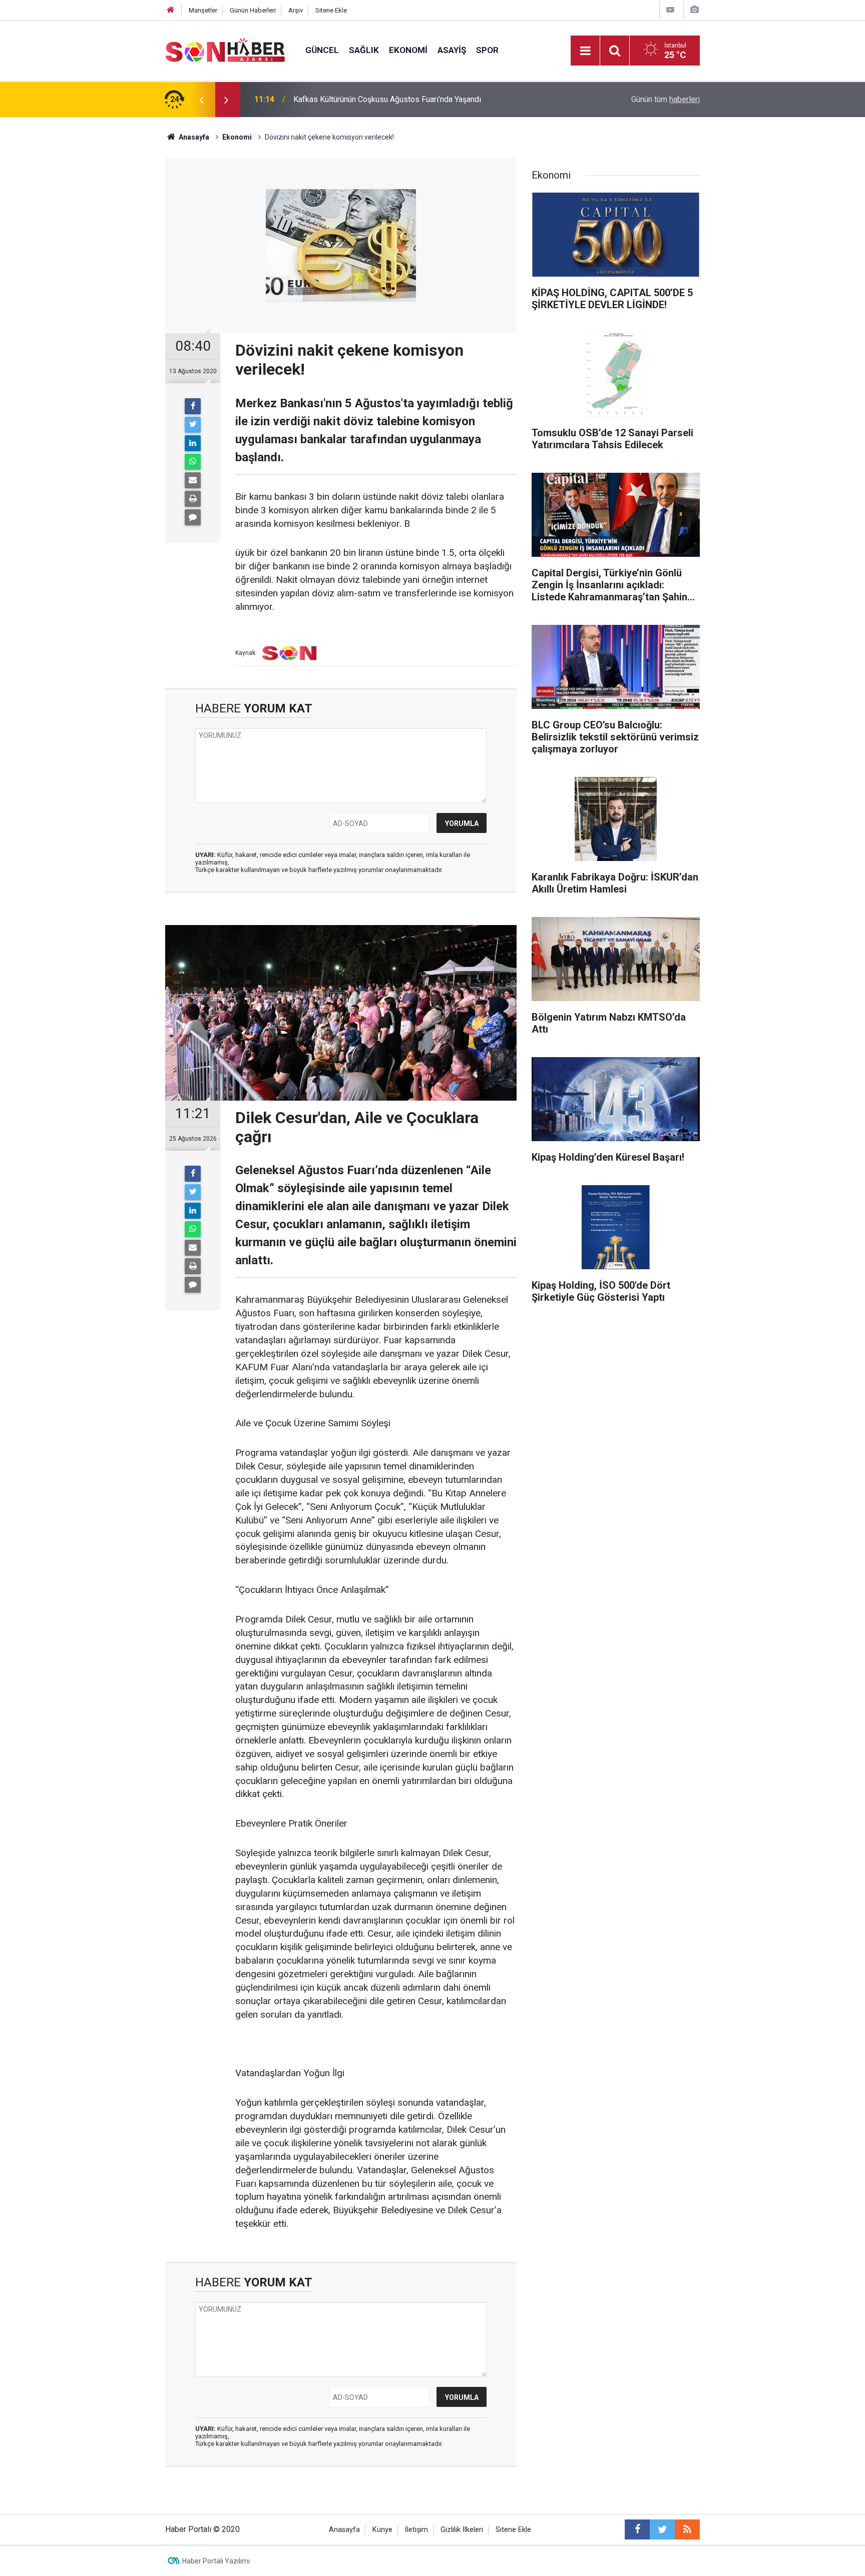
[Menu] (585, 51)
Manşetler (203, 10)
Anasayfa (344, 2530)
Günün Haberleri (253, 10)
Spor (487, 50)
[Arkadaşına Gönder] (193, 480)
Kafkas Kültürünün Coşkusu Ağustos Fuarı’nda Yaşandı (387, 99)
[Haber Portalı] (225, 50)
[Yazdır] (193, 499)
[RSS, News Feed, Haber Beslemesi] (687, 2529)
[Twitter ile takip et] (662, 2529)
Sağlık (364, 50)
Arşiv (296, 10)
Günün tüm (666, 99)
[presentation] (201, 100)
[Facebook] (193, 406)
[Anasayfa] (171, 10)
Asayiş (452, 50)
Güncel (322, 50)
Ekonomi (408, 50)
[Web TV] (670, 10)
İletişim (416, 2530)
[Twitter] (193, 425)
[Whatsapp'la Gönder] (193, 462)
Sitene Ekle (331, 10)
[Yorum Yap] (193, 517)
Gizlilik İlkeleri (462, 2530)
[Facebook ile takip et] (637, 2529)
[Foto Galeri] (694, 10)
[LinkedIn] (193, 443)
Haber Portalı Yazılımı (216, 2561)
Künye (382, 2530)
